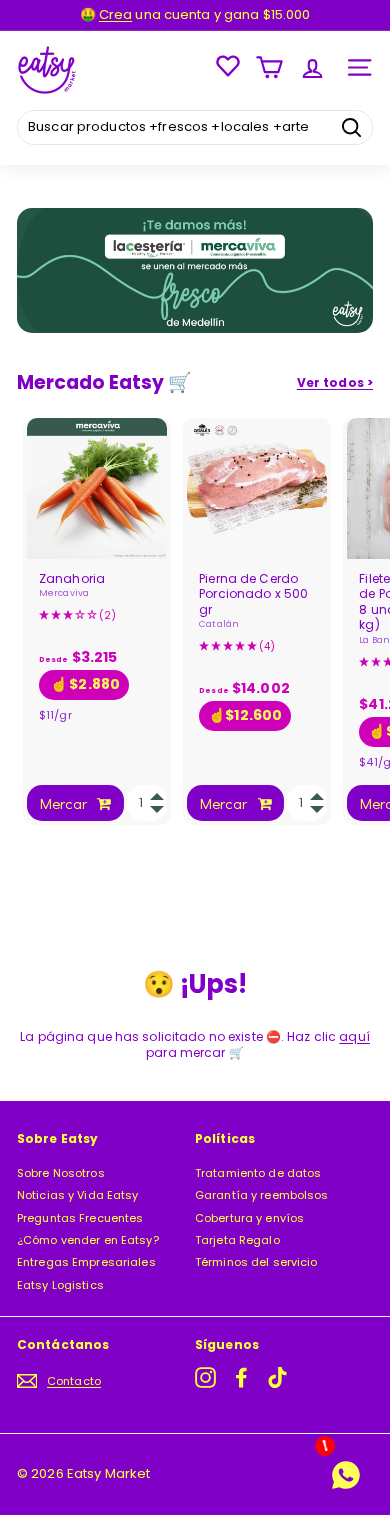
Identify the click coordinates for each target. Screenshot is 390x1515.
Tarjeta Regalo (237, 1240)
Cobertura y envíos (249, 1218)
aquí (354, 1036)
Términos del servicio (256, 1262)
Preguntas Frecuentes (80, 1218)
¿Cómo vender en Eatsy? (88, 1240)
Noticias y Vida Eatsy (78, 1195)
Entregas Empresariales (86, 1262)
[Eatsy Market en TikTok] (277, 1377)
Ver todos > (335, 383)
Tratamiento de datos (258, 1173)
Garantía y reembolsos (262, 1195)
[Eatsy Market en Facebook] (241, 1377)
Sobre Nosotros (61, 1173)
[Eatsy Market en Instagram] (205, 1377)
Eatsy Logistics (60, 1285)
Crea (115, 14)
